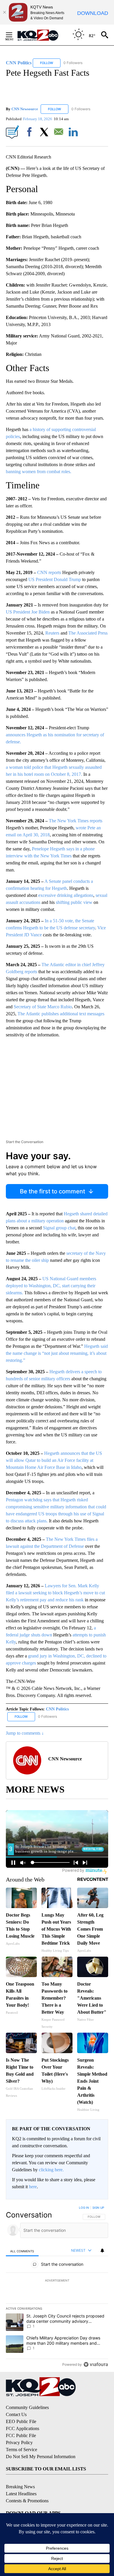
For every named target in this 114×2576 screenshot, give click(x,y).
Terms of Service (21, 2450)
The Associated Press (88, 633)
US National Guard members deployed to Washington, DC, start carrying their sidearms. (51, 1286)
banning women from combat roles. (39, 472)
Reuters (52, 633)
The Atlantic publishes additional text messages (61, 1014)
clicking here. (51, 2170)
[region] (57, 2287)
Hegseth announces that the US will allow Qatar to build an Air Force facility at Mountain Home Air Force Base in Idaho (54, 1460)
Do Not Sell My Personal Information (41, 2457)
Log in (84, 2208)
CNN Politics (57, 1709)
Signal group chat (59, 1228)
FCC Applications (23, 2428)
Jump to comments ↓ (25, 1733)
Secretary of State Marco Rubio (43, 1007)
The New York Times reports (76, 821)
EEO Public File (21, 2421)
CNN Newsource (25, 109)
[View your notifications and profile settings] (102, 2251)
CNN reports (49, 572)
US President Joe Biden (28, 612)
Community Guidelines (27, 2407)
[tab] (22, 2251)
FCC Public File (21, 2435)
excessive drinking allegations (66, 895)
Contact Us (16, 2414)
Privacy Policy (19, 2443)
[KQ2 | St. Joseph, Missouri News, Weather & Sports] (41, 35)
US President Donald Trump (55, 579)
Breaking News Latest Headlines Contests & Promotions (27, 2494)
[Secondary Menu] (13, 35)
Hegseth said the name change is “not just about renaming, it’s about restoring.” (57, 1353)
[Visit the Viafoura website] (96, 2364)
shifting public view (74, 902)
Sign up (98, 2208)
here (33, 2187)
